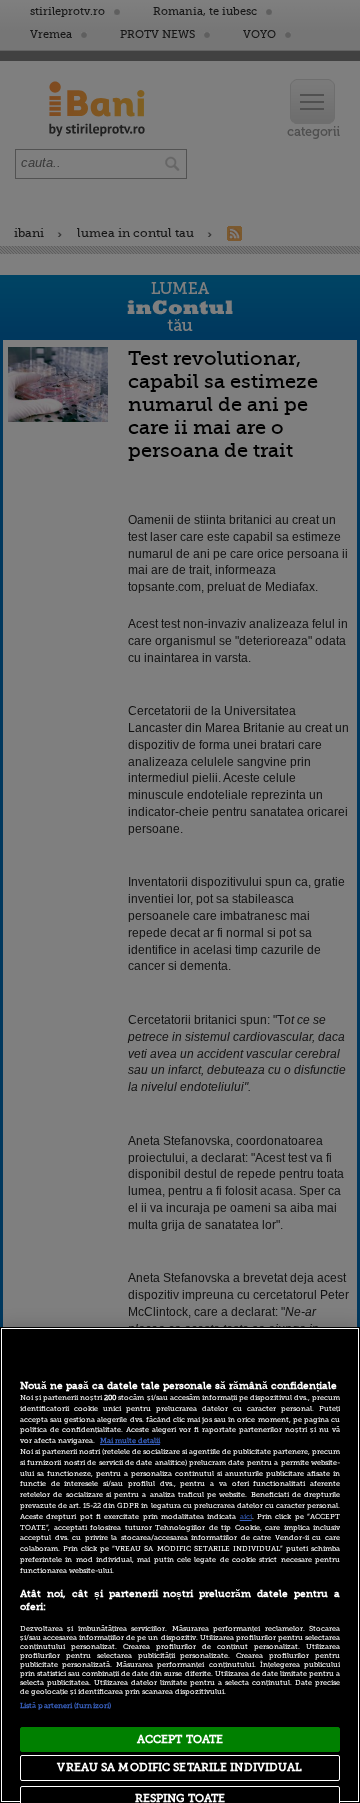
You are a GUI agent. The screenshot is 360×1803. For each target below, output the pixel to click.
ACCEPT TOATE (180, 1739)
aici (246, 1517)
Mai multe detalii (130, 1441)
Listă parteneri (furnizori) (65, 1706)
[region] (180, 1565)
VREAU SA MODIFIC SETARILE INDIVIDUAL (179, 1767)
